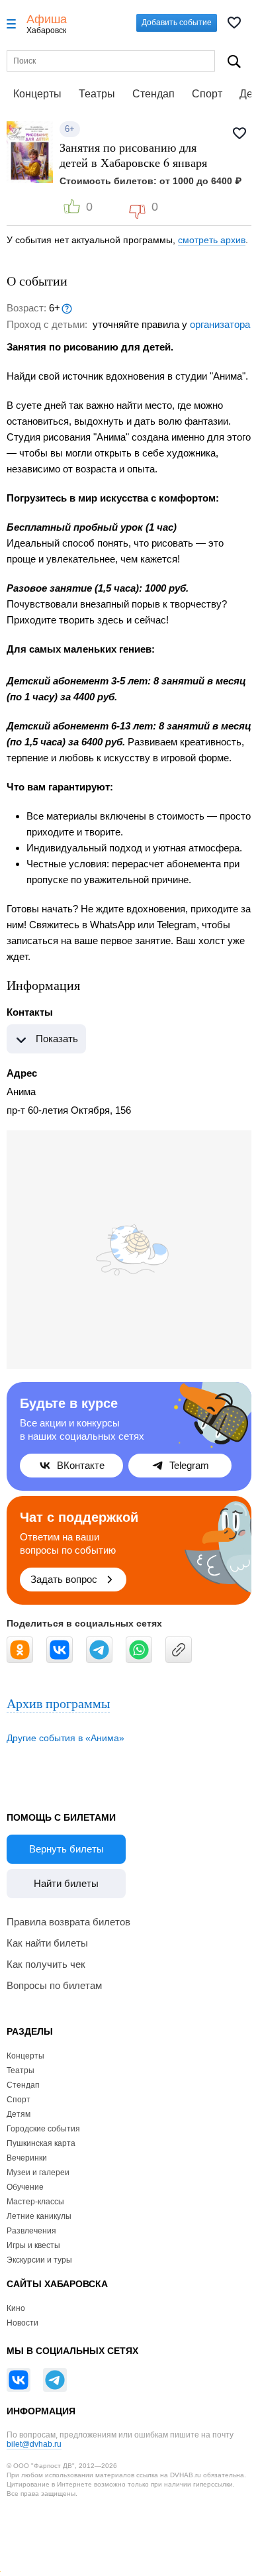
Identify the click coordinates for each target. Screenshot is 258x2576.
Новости (22, 2323)
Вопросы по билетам (54, 1985)
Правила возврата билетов (68, 1922)
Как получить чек (46, 1964)
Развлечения (31, 2231)
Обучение (25, 2187)
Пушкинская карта (41, 2143)
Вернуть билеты (66, 1849)
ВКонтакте (81, 1465)
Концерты (37, 94)
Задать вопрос (64, 1579)
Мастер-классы (35, 2202)
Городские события (43, 2129)
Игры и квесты (33, 2245)
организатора (220, 324)
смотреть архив (212, 240)
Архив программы (58, 1703)
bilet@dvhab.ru (34, 2444)
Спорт (207, 94)
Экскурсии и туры (39, 2260)
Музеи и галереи (38, 2173)
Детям (19, 2114)
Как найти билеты (47, 1943)
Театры (97, 94)
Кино (16, 2308)
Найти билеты (66, 1883)
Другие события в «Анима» (65, 1738)
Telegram (189, 1465)
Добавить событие (177, 23)
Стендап (153, 94)
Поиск (234, 61)
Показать (57, 1039)
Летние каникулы (39, 2216)
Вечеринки (27, 2158)
